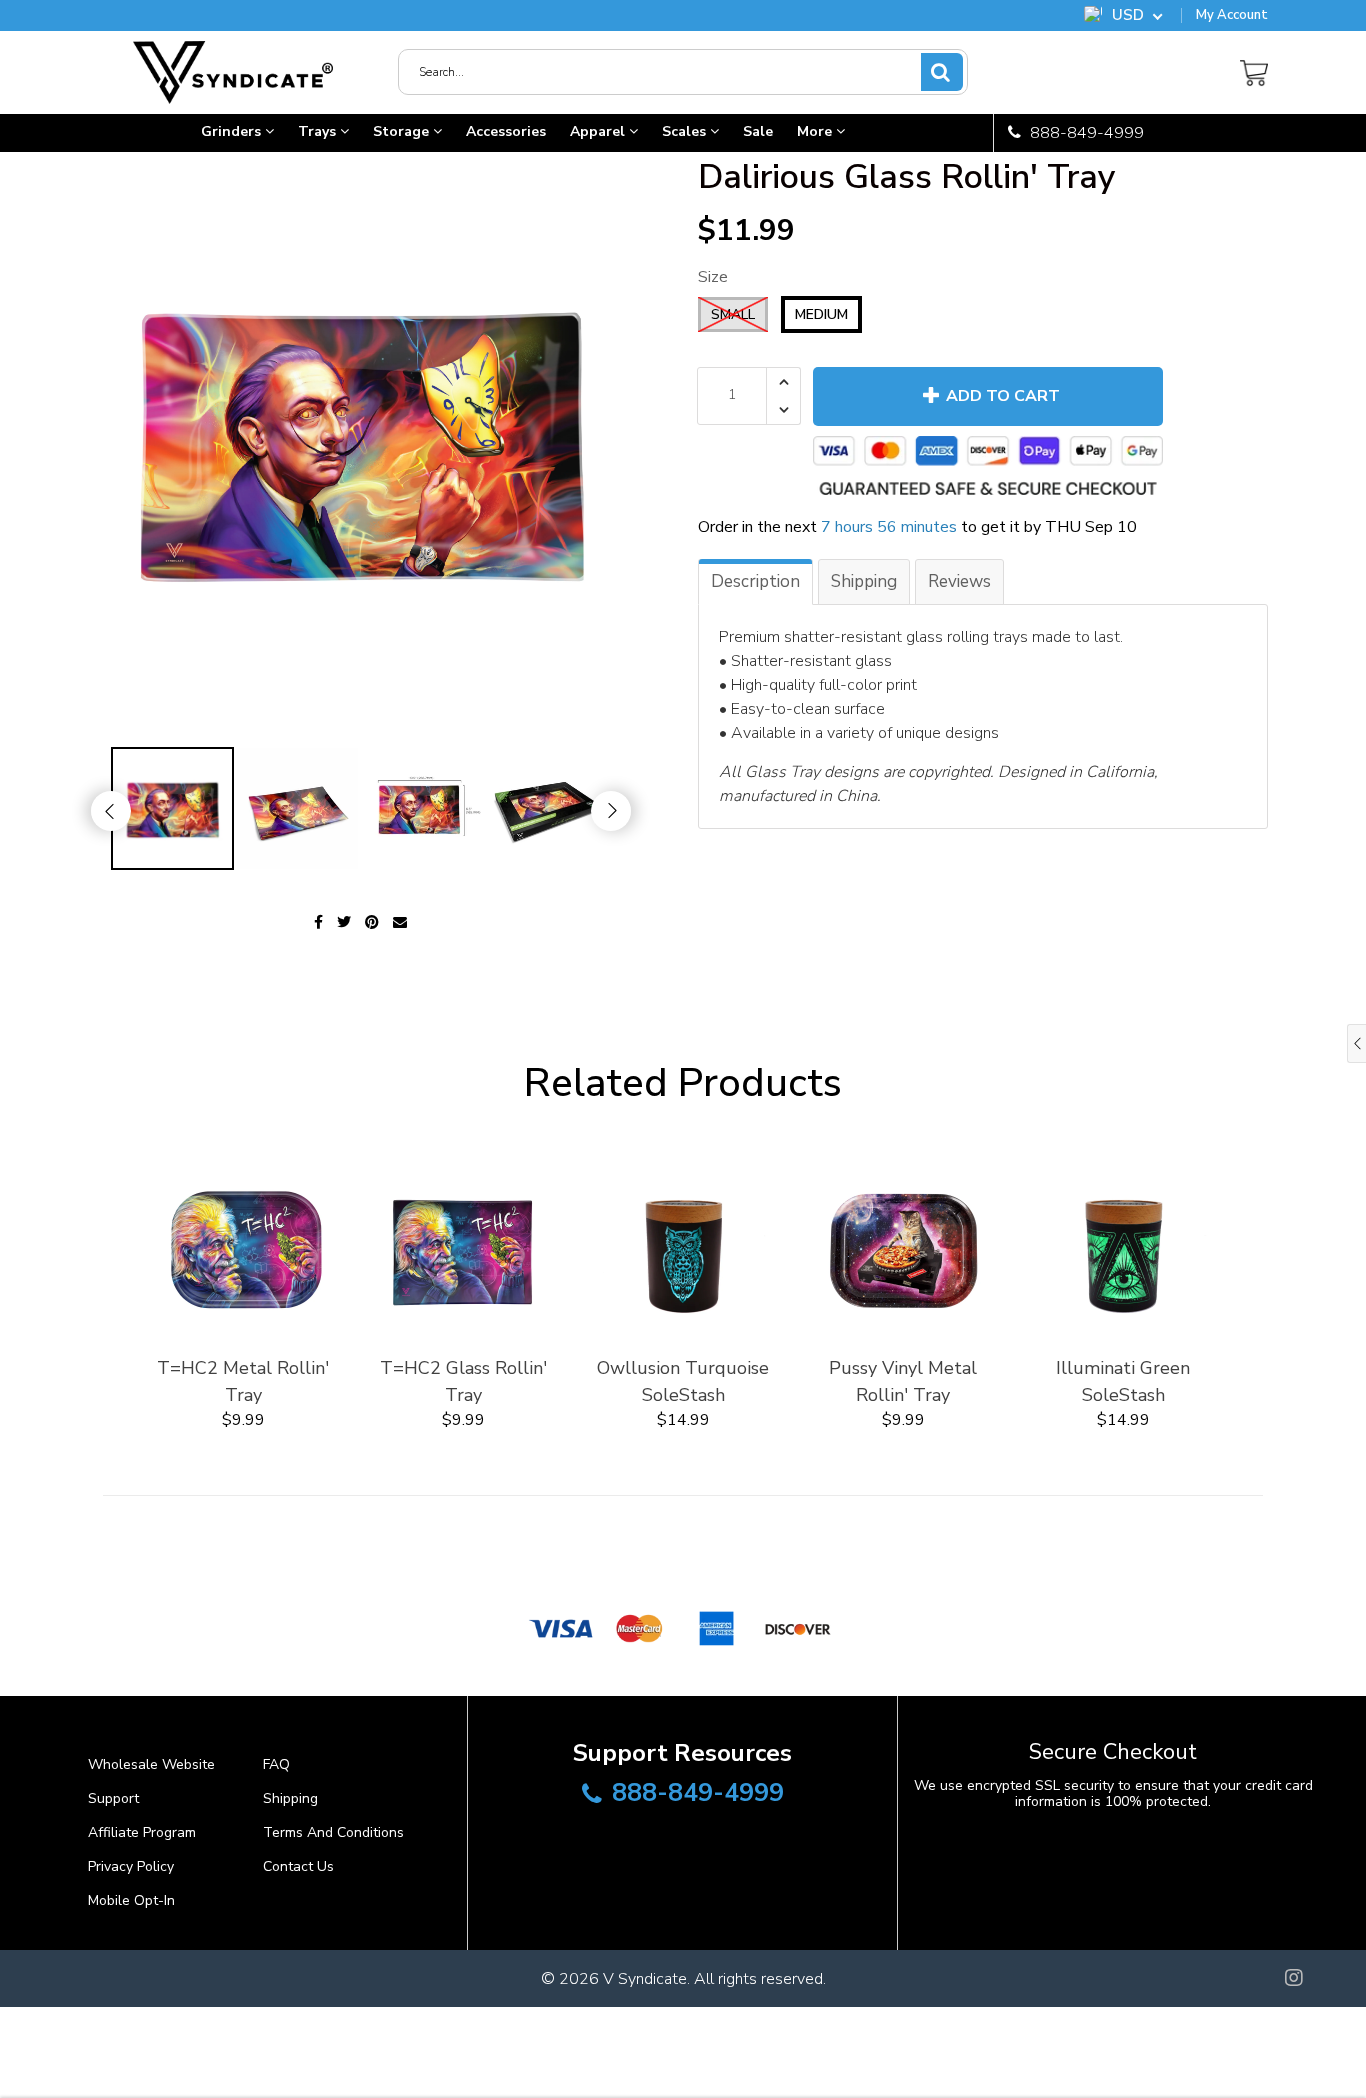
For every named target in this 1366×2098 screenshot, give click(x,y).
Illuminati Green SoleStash (1123, 1381)
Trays (319, 131)
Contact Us (298, 1866)
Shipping (864, 581)
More (816, 131)
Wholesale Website (151, 1764)
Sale (758, 131)
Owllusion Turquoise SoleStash (683, 1381)
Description (755, 581)
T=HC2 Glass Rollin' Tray (463, 1381)
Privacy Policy (131, 1866)
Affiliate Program (142, 1832)
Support (113, 1798)
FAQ (276, 1764)
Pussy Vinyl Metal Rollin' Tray (903, 1381)
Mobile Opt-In (131, 1900)
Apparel (599, 131)
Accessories (506, 131)
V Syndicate (645, 1979)
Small (733, 314)
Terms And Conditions (333, 1832)
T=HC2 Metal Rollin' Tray (243, 1381)
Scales (686, 131)
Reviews (959, 581)
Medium (821, 314)
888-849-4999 (1085, 133)
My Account (1232, 15)
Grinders (233, 131)
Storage (403, 131)
